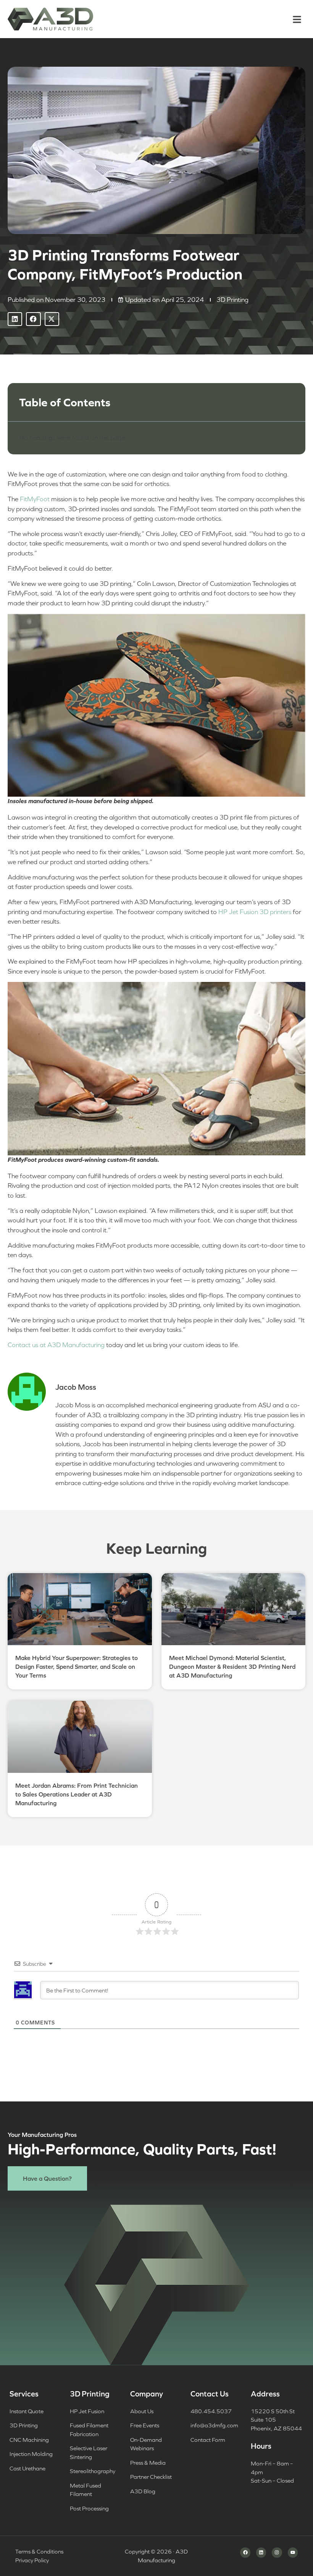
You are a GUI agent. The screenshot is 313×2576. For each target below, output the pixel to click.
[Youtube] (293, 2552)
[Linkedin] (261, 2552)
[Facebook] (245, 2552)
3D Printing (232, 300)
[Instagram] (277, 2552)
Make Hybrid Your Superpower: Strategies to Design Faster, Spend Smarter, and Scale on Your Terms (77, 1667)
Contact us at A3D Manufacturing (56, 1345)
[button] (297, 18)
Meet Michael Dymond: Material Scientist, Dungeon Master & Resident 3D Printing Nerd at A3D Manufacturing (232, 1667)
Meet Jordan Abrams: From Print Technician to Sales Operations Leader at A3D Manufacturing (77, 1794)
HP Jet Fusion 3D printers (255, 912)
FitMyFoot (35, 499)
